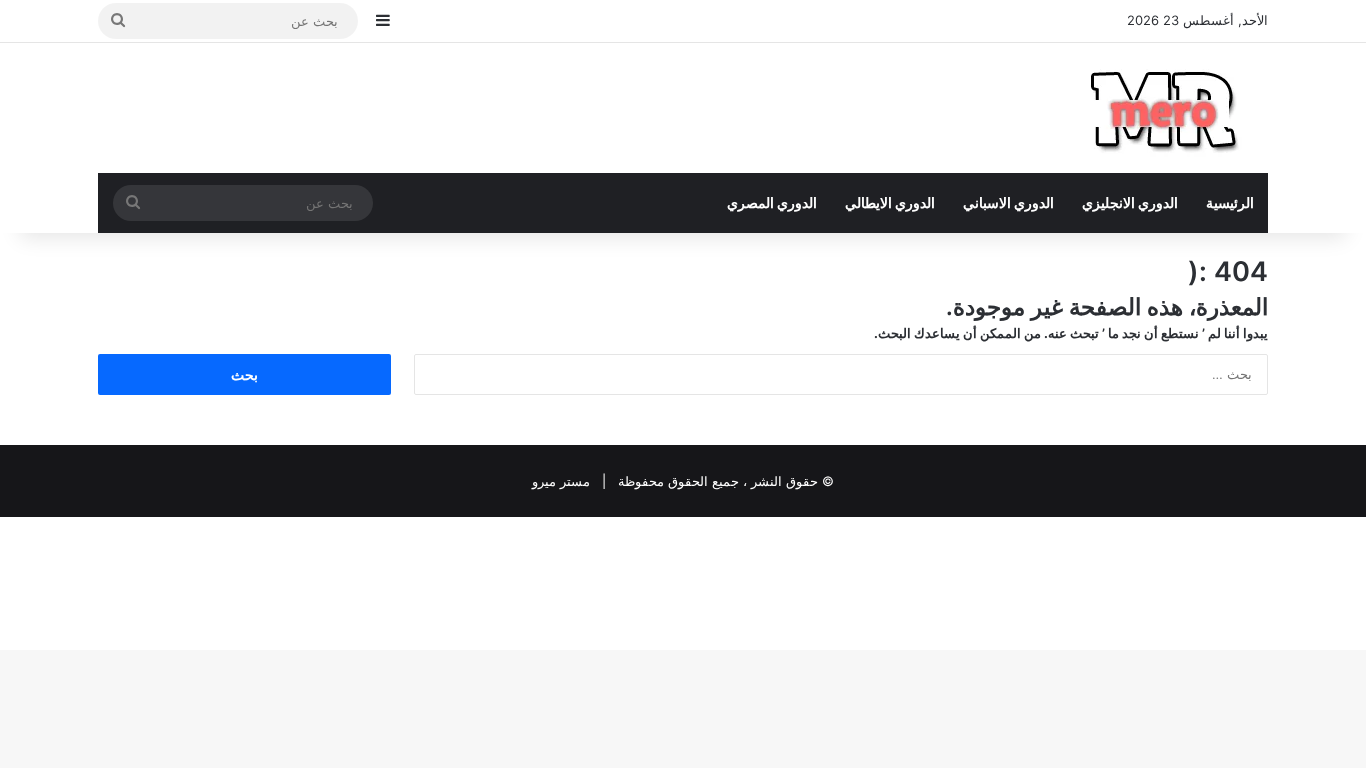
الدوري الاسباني (1008, 202)
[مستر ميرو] (1167, 108)
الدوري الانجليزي (1130, 202)
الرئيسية (1230, 202)
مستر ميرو (561, 481)
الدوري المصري (772, 202)
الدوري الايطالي (890, 202)
